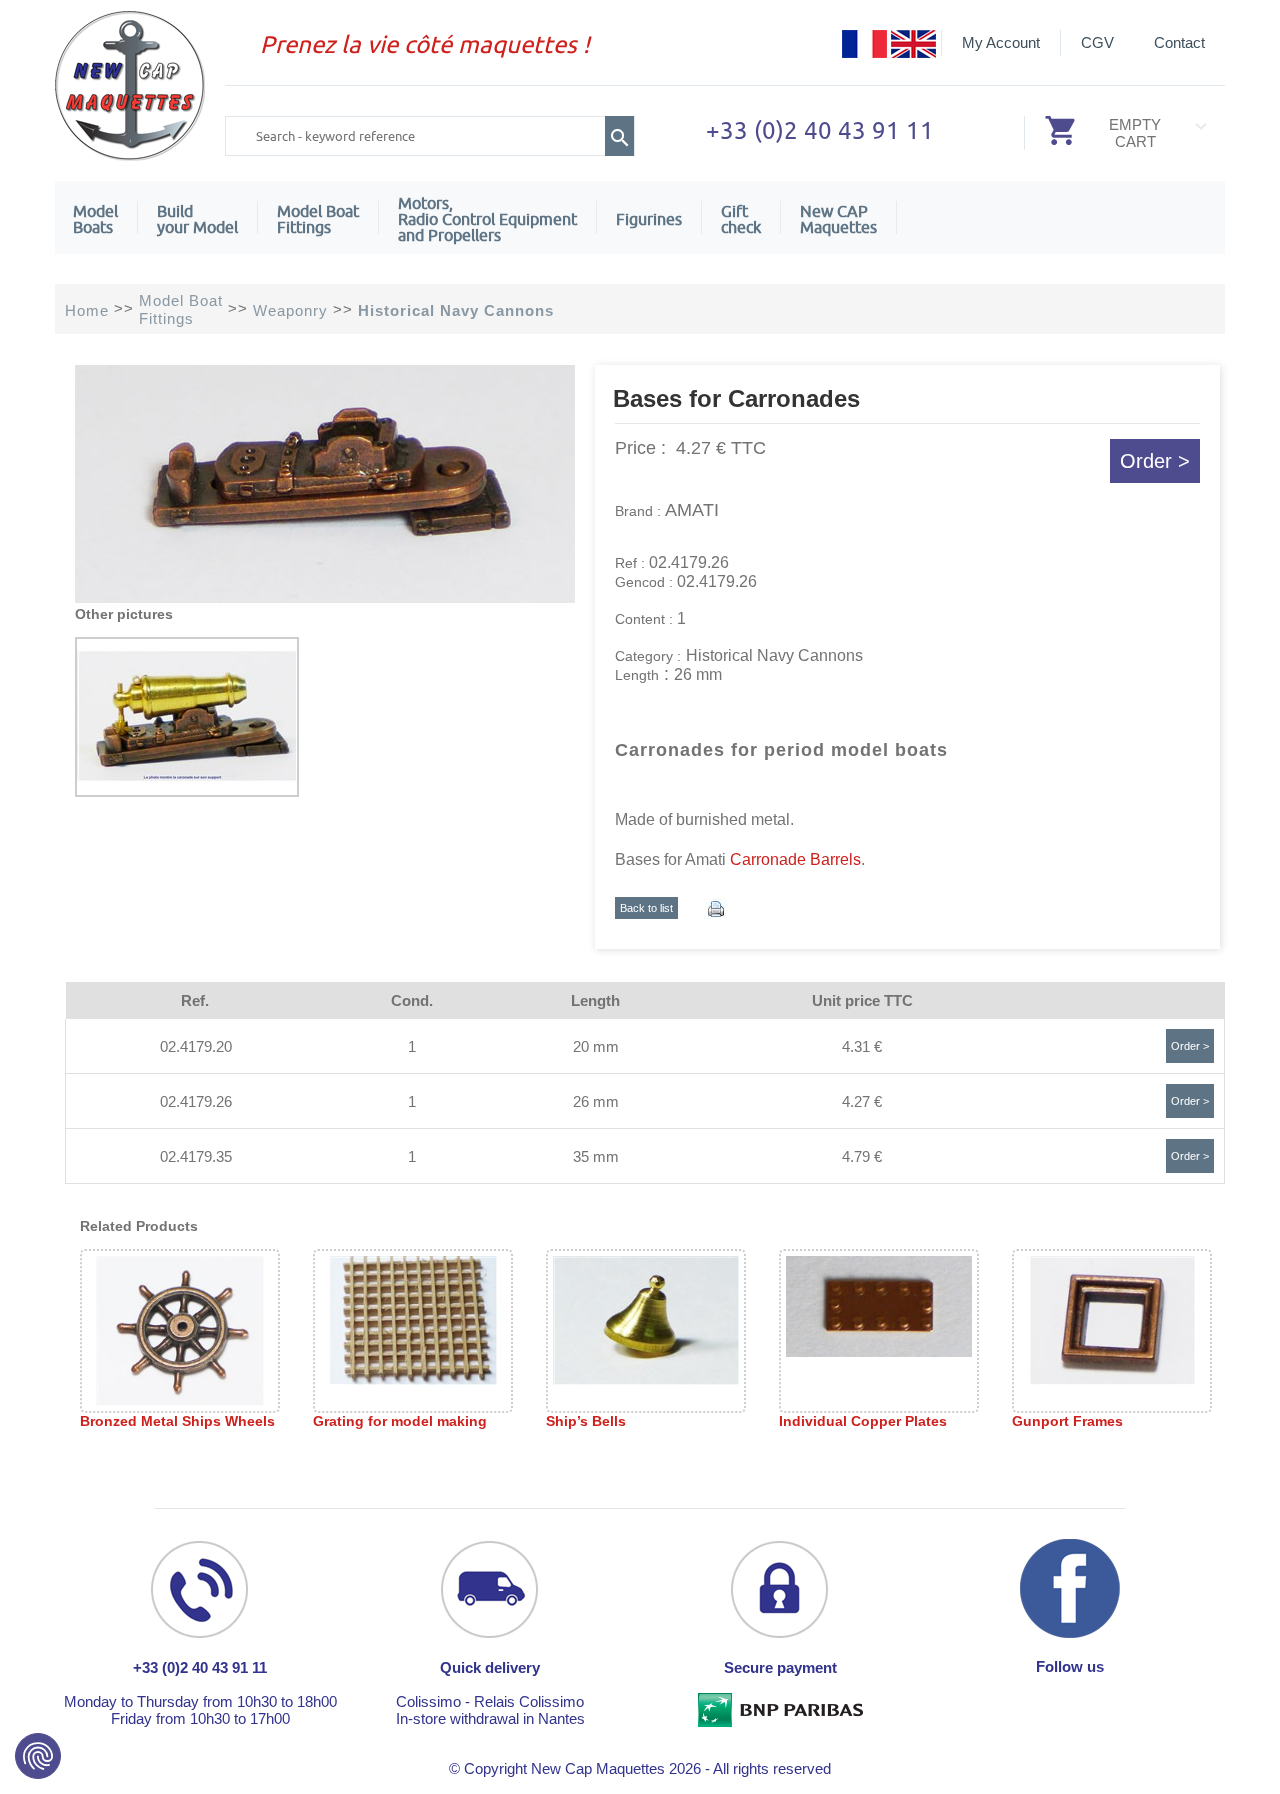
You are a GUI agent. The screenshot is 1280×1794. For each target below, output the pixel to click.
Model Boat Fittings (318, 219)
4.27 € (862, 1101)
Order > (1155, 461)
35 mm (596, 1156)
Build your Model (197, 219)
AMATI (692, 510)
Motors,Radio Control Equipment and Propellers (487, 219)
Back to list (646, 908)
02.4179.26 (196, 1101)
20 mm (596, 1046)
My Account (1001, 42)
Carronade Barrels (795, 859)
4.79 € (862, 1156)
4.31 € (862, 1046)
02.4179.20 (196, 1046)
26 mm (596, 1101)
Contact (1179, 42)
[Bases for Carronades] (325, 597)
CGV (1097, 42)
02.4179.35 (196, 1156)
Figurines (649, 219)
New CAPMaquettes (838, 219)
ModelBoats (95, 219)
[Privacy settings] (38, 1756)
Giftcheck (741, 219)
